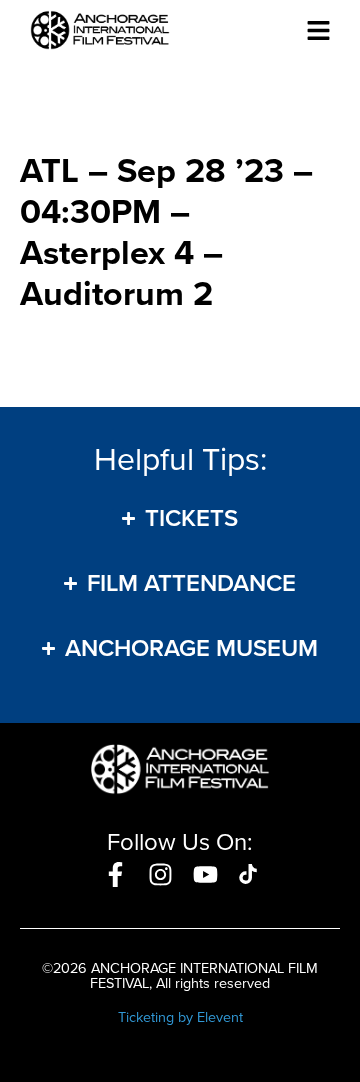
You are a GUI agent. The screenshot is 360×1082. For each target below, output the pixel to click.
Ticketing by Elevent (180, 1016)
